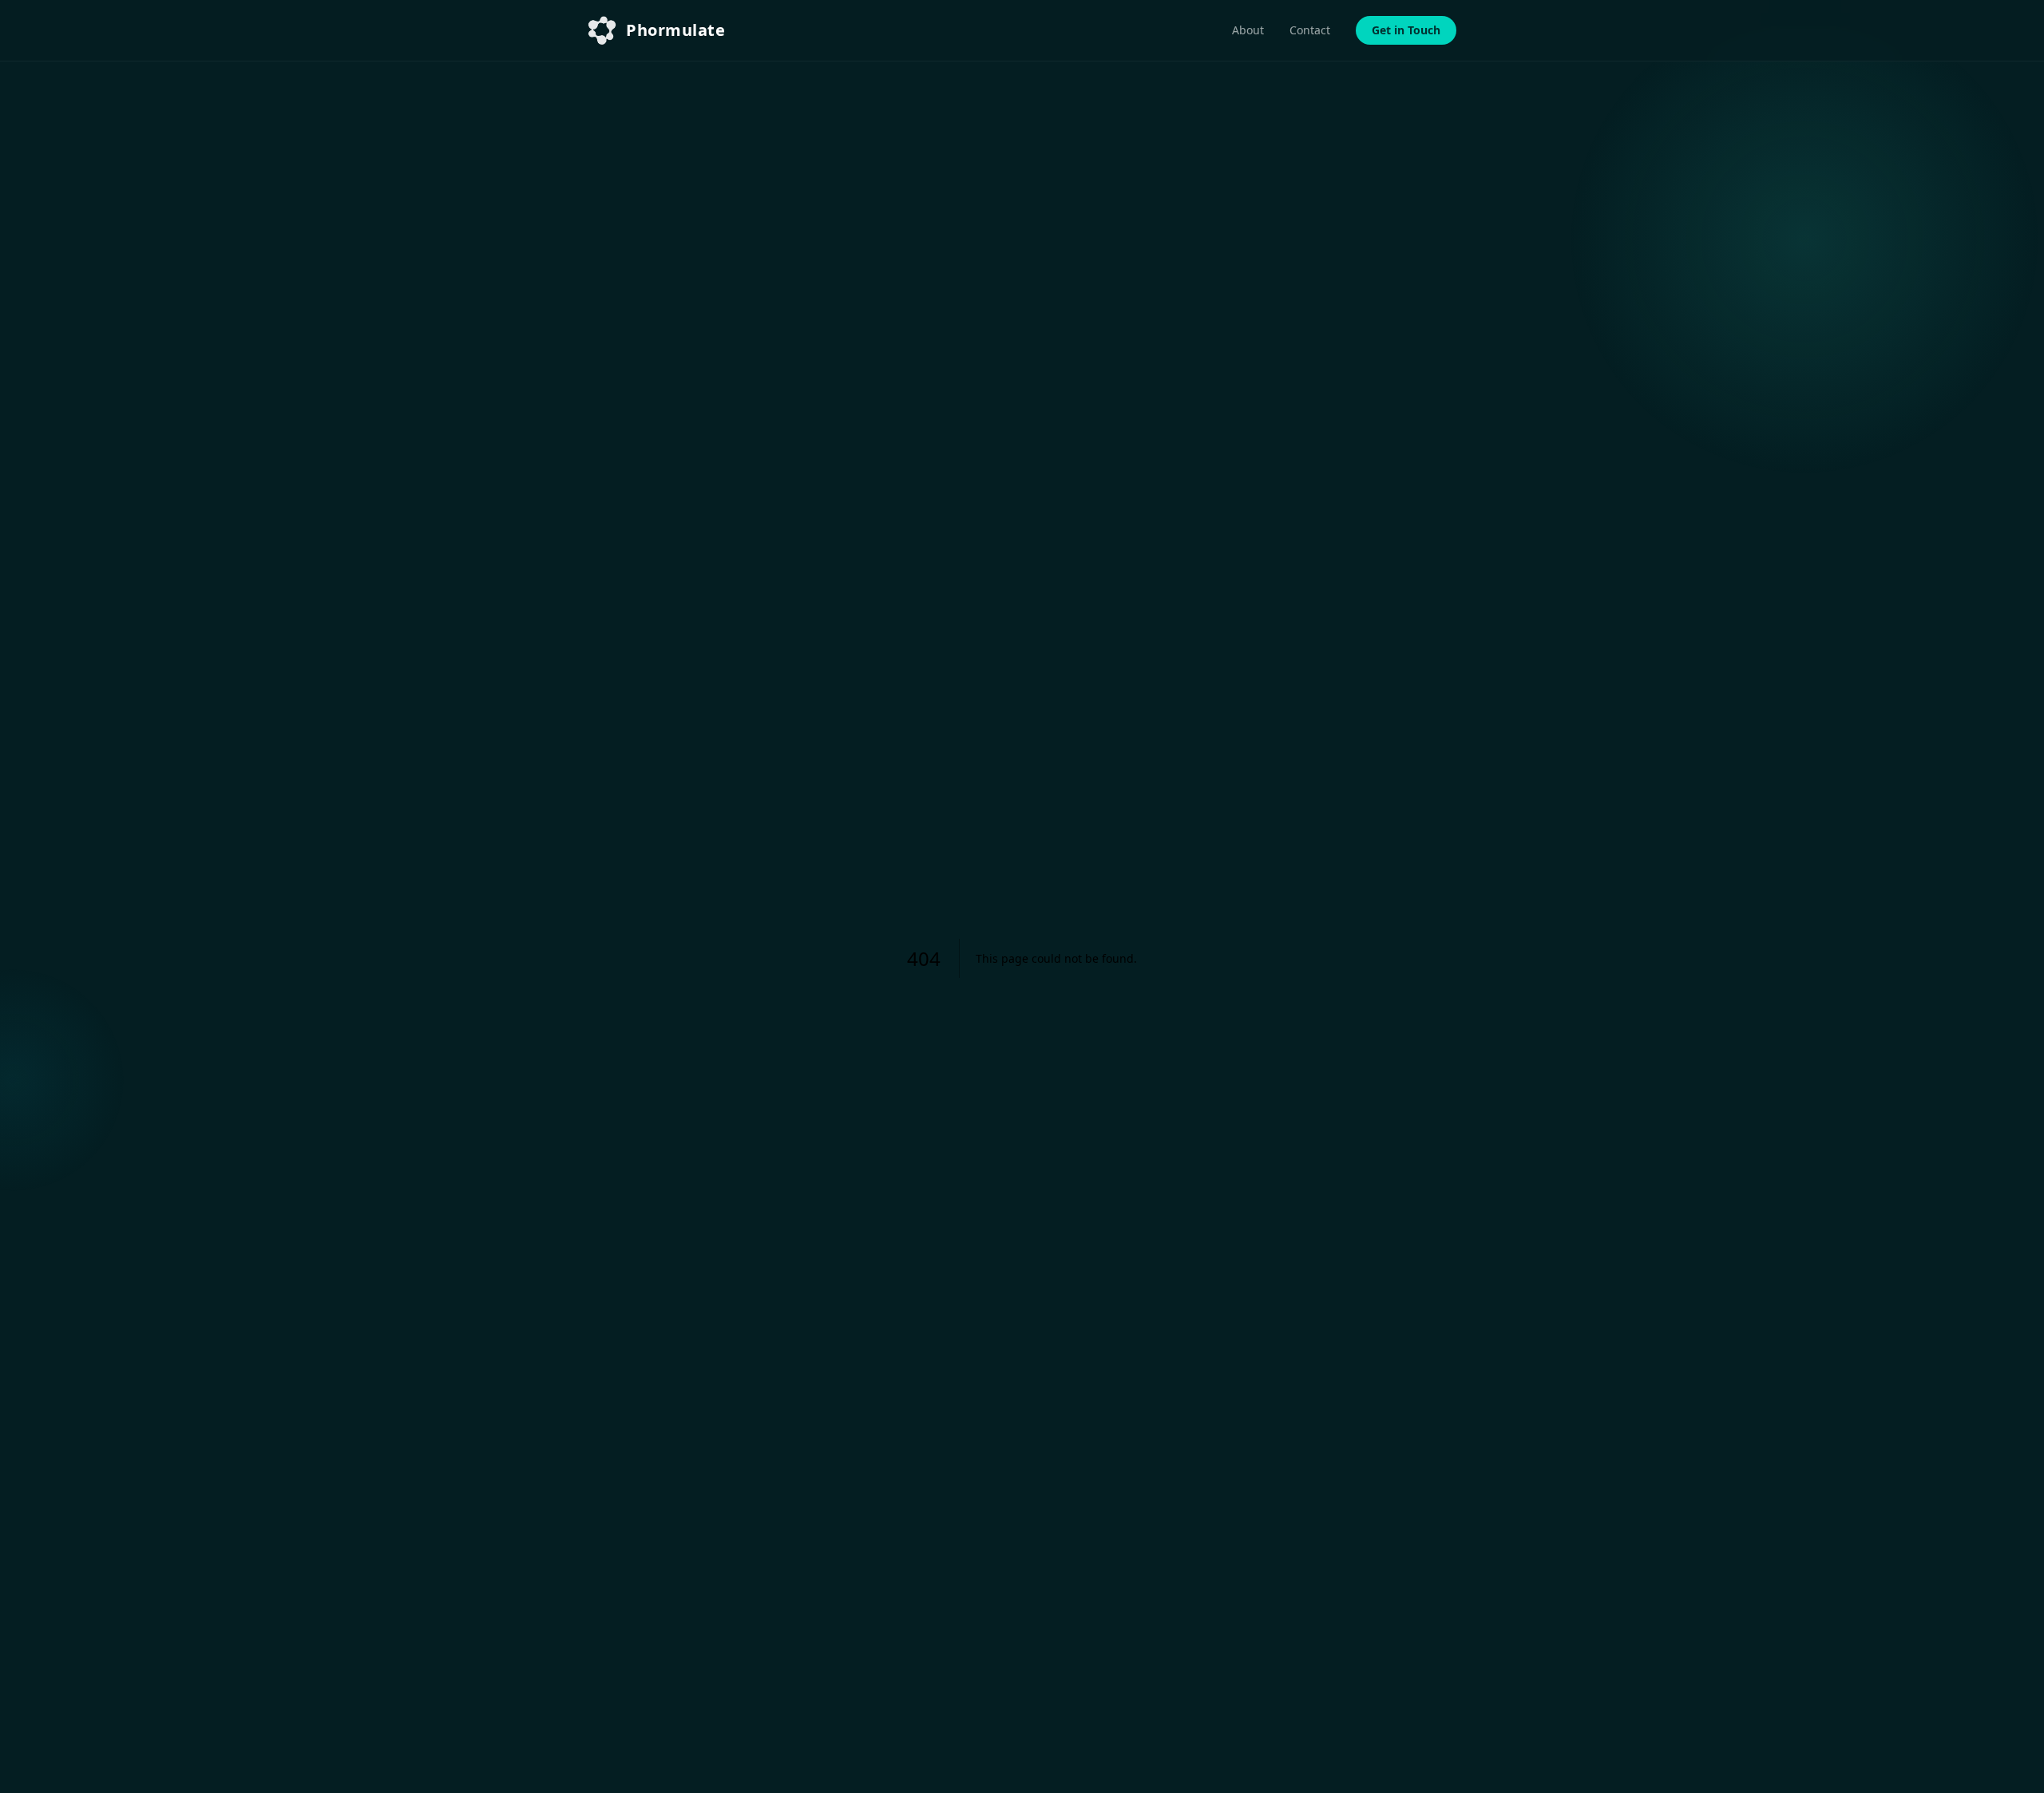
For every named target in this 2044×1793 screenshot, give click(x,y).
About (1248, 30)
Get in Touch (1406, 30)
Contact (1310, 30)
